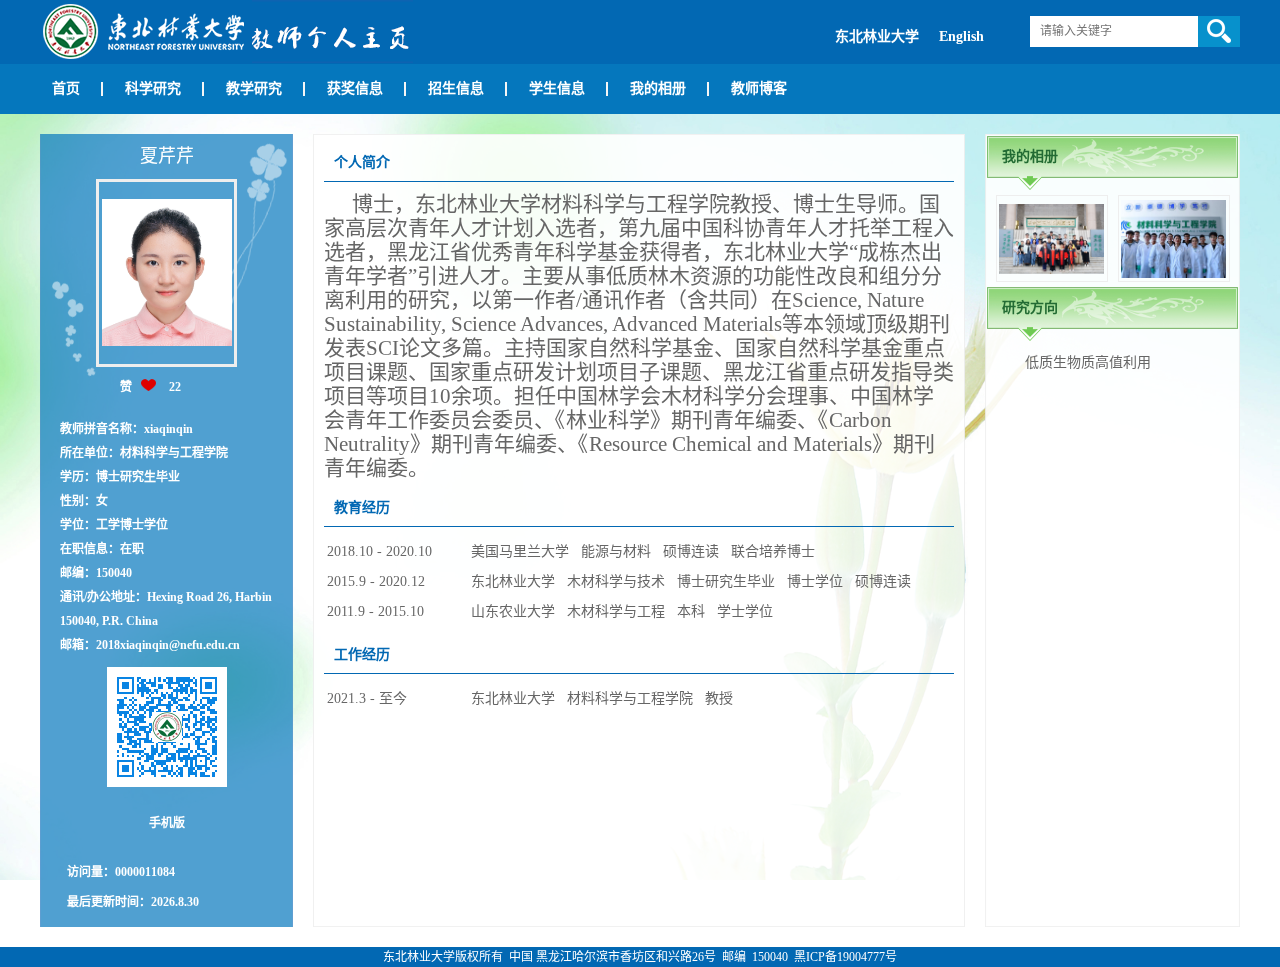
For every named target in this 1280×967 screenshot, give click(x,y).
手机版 (167, 823)
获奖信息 (355, 88)
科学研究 (153, 88)
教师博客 (759, 88)
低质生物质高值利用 (1088, 362)
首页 (66, 88)
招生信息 (456, 88)
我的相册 (658, 88)
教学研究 (254, 88)
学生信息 (557, 88)
